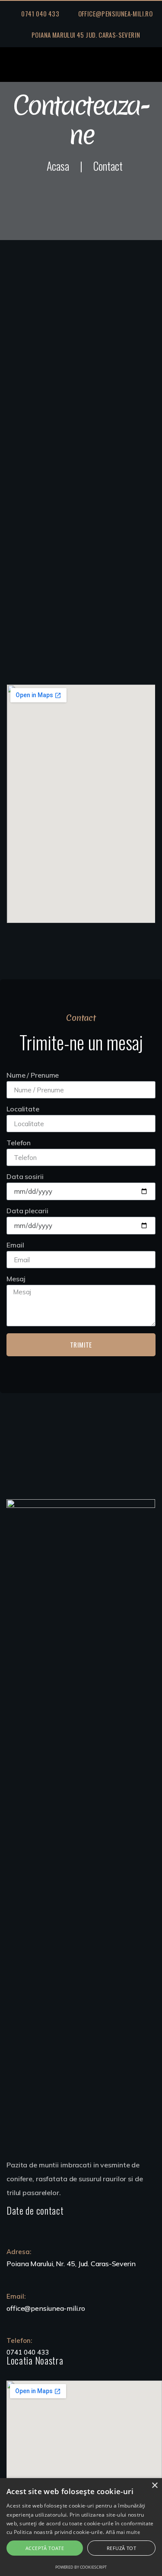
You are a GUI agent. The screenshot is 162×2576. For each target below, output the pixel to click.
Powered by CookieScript (81, 2567)
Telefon (19, 1143)
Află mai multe (123, 2532)
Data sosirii (25, 1177)
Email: (16, 2296)
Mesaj (16, 1279)
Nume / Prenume (33, 1075)
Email (15, 1245)
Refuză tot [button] (121, 2548)
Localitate (23, 1109)
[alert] (81, 2527)
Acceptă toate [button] (45, 2548)
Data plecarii (27, 1211)
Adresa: (19, 2252)
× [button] (154, 2486)
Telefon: (19, 2340)
